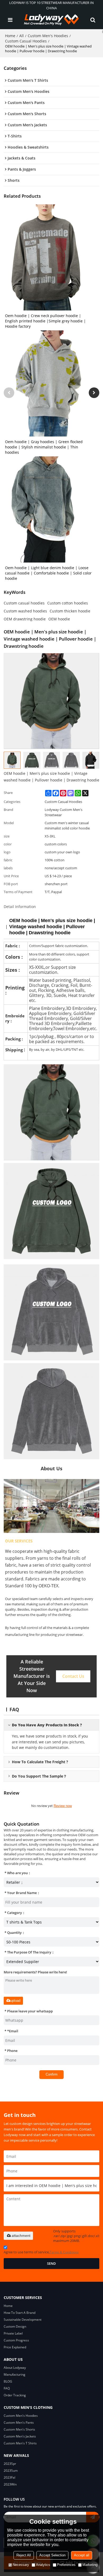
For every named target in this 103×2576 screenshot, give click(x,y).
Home (10, 36)
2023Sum (11, 2471)
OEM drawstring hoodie (25, 619)
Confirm (52, 2074)
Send (51, 2263)
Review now (63, 1806)
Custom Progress (16, 2340)
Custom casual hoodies (24, 603)
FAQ (7, 2388)
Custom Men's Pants (19, 2422)
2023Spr (10, 2464)
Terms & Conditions (64, 2252)
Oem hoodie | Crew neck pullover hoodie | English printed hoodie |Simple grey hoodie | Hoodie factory (45, 321)
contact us (73, 1676)
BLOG (8, 2381)
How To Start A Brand (20, 2313)
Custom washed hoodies (25, 611)
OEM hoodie (59, 619)
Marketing (90, 2565)
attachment (21, 2236)
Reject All (24, 2555)
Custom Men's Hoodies (48, 36)
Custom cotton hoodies (68, 603)
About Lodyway (15, 2368)
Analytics (43, 2565)
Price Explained (15, 2347)
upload (15, 2001)
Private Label (13, 2333)
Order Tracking (15, 2395)
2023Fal (10, 2477)
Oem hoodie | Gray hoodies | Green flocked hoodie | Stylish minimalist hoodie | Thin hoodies (44, 447)
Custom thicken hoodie (70, 611)
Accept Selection (52, 2555)
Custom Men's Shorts (19, 2429)
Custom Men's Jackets (20, 2436)
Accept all (82, 2555)
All (22, 36)
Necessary (21, 2565)
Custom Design (15, 2326)
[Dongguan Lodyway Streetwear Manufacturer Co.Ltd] (51, 20)
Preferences (66, 2565)
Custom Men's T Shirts (20, 2443)
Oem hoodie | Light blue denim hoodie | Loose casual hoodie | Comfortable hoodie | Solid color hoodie (48, 573)
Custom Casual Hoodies (26, 41)
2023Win (10, 2484)
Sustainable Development (23, 2320)
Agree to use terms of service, (41, 2252)
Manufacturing (15, 2374)
